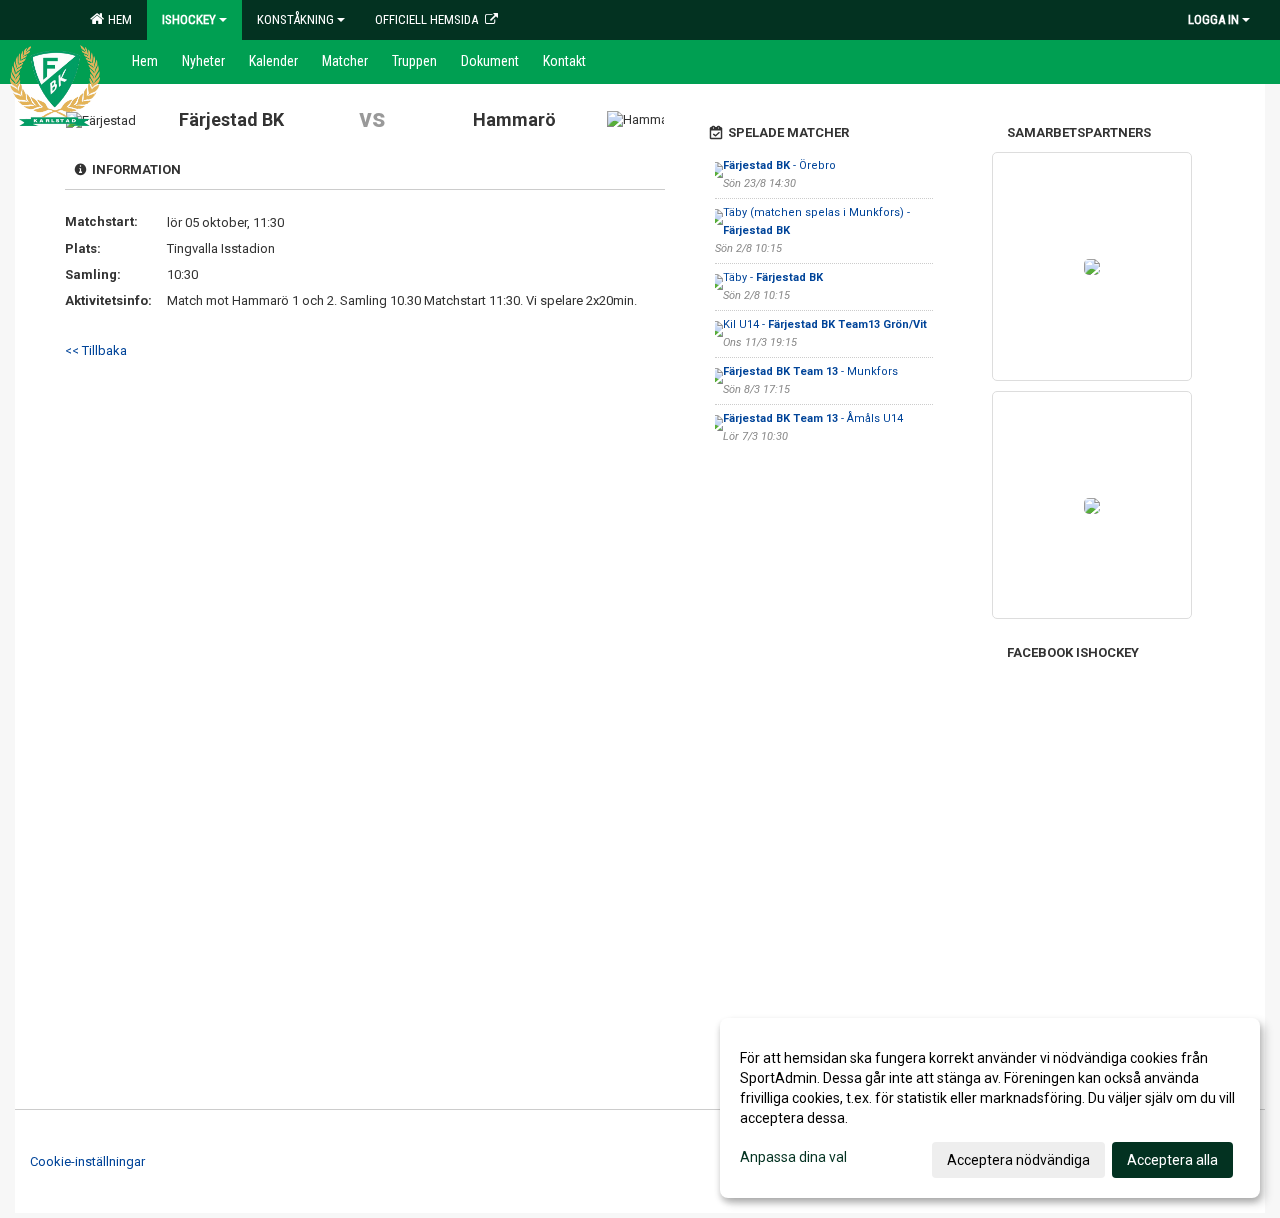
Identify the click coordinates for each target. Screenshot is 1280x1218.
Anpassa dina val (793, 1157)
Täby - (773, 277)
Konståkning (295, 19)
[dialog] (990, 1108)
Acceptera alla (1172, 1160)
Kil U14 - (825, 324)
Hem (117, 19)
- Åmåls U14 (813, 418)
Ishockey (189, 19)
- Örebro (779, 165)
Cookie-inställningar (87, 1161)
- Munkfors (812, 371)
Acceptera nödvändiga (1018, 1160)
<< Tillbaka (96, 350)
